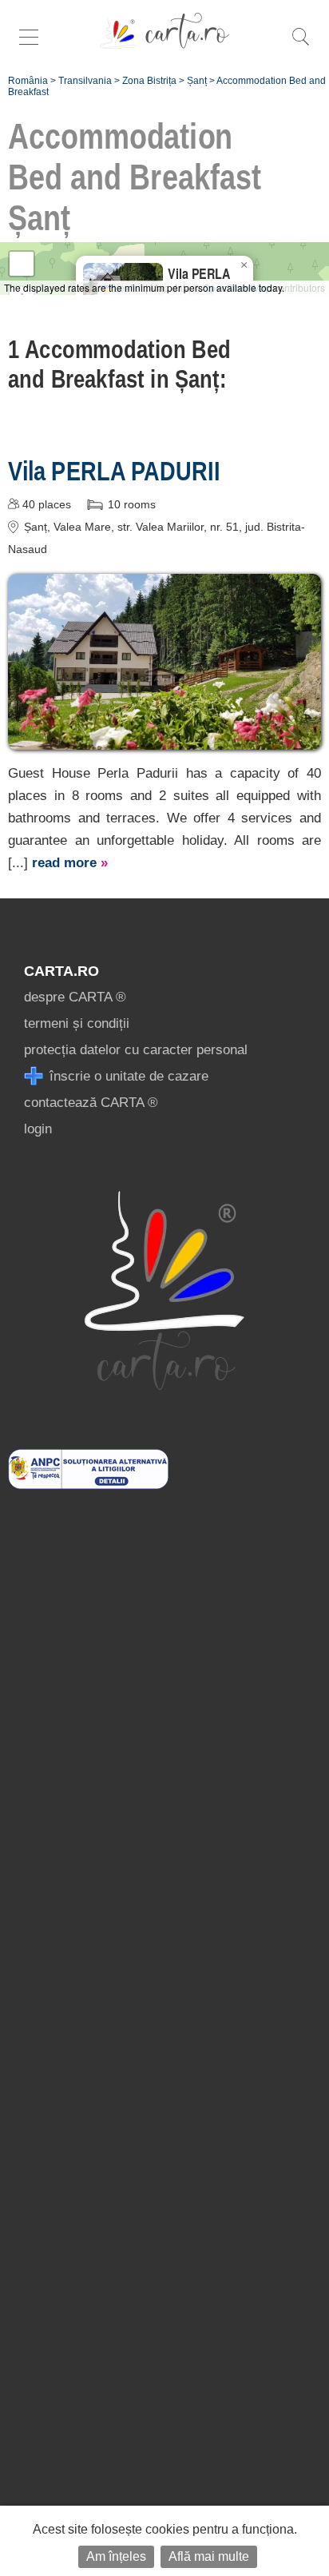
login (38, 1129)
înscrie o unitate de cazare (127, 1076)
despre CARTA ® (75, 997)
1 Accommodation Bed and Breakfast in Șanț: (119, 364)
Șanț (197, 81)
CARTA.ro (61, 971)
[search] (300, 45)
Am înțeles (116, 2556)
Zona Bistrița (149, 81)
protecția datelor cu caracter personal (136, 1050)
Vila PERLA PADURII (114, 471)
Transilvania (85, 81)
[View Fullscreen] (22, 264)
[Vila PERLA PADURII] (164, 738)
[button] (244, 265)
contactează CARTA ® (91, 1103)
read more (70, 863)
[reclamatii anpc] (88, 1485)
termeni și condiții (77, 1023)
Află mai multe (209, 2556)
